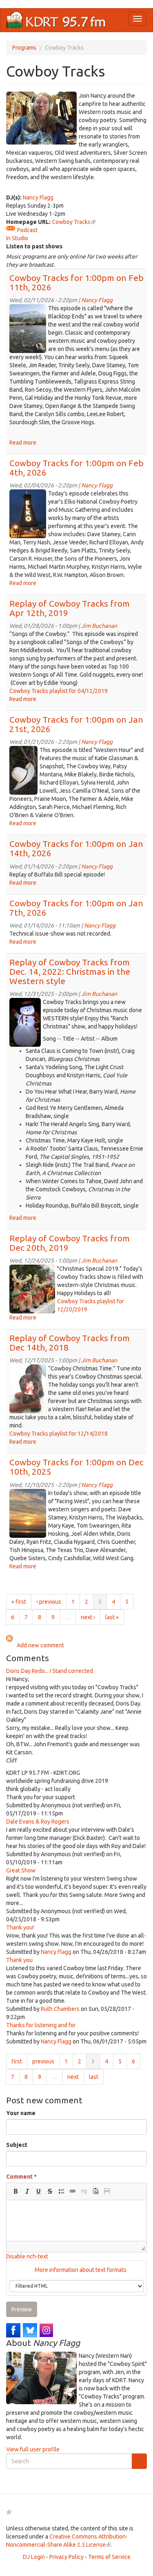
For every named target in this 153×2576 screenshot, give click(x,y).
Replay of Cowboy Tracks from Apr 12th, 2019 (70, 608)
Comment (21, 2177)
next (73, 2077)
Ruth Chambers (60, 2009)
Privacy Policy (67, 2557)
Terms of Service (109, 2557)
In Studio (17, 238)
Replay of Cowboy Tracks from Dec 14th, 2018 (70, 1343)
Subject (17, 2145)
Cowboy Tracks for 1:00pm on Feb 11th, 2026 (76, 282)
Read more (23, 443)
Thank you (19, 1960)
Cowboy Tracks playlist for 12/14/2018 (59, 1434)
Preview (22, 2309)
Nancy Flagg (38, 197)
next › (88, 1617)
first (17, 2061)
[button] (16, 2191)
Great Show (21, 1870)
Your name (21, 2113)
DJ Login (34, 2557)
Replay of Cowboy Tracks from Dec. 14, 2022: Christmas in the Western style (70, 971)
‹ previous (49, 1602)
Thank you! (20, 1927)
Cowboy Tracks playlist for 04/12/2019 (59, 691)
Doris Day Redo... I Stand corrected (50, 1671)
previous (43, 2061)
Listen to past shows (34, 246)
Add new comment (40, 1645)
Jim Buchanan (99, 626)
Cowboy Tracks (74, 222)
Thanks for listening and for (41, 2025)
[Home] (56, 20)
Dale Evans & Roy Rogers (38, 1822)
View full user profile (33, 2449)
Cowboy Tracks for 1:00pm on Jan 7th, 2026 (76, 908)
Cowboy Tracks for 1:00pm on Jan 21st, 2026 (76, 724)
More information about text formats (80, 2270)
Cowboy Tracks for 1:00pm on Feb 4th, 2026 (76, 468)
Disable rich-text (27, 2256)
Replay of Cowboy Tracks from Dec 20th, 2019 (70, 1243)
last (94, 2077)
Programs (24, 48)
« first (19, 1602)
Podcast (27, 230)
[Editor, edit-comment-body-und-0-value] (76, 2221)
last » (112, 1617)
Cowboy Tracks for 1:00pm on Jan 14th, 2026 (76, 848)
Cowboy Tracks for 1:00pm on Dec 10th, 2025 (76, 1467)
